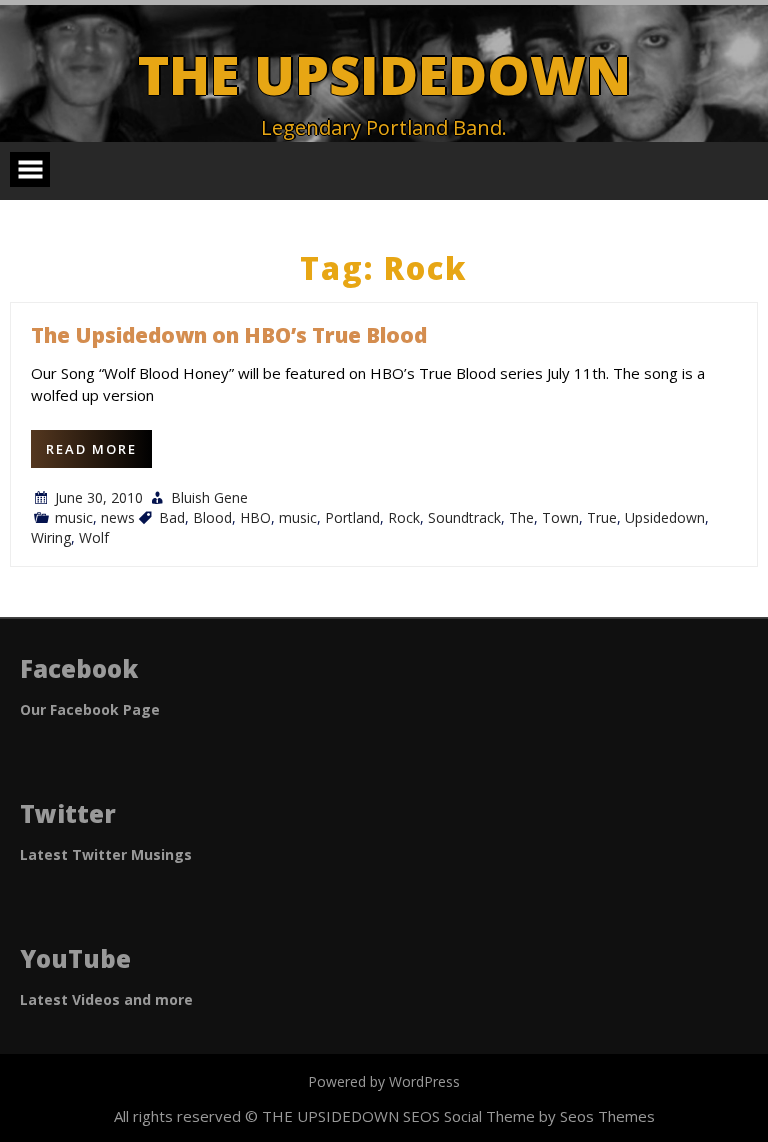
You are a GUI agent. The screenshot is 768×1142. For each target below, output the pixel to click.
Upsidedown (665, 517)
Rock (404, 517)
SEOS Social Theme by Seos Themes (529, 1116)
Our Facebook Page (90, 709)
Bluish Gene (209, 497)
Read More (91, 449)
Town (560, 517)
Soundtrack (464, 517)
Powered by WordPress (384, 1081)
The (521, 517)
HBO (255, 517)
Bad (172, 517)
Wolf (94, 537)
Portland (352, 517)
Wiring (51, 537)
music (74, 517)
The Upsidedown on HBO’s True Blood (229, 335)
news (118, 517)
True (602, 517)
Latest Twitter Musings (106, 854)
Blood (212, 517)
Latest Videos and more (106, 999)
